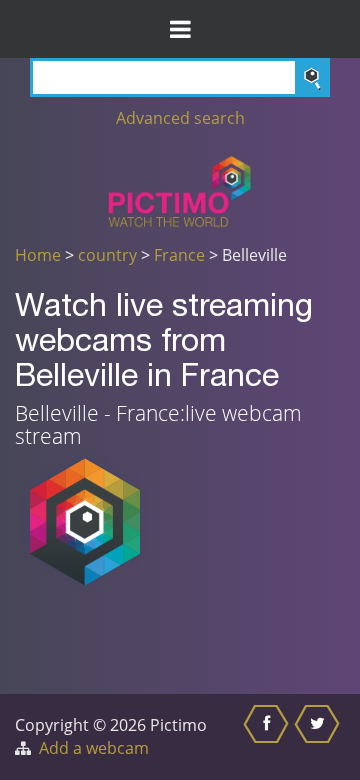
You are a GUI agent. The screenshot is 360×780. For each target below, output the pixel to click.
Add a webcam (94, 748)
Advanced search (180, 118)
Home (38, 255)
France (179, 255)
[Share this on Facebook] (268, 737)
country (107, 255)
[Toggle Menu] (180, 29)
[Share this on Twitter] (319, 737)
